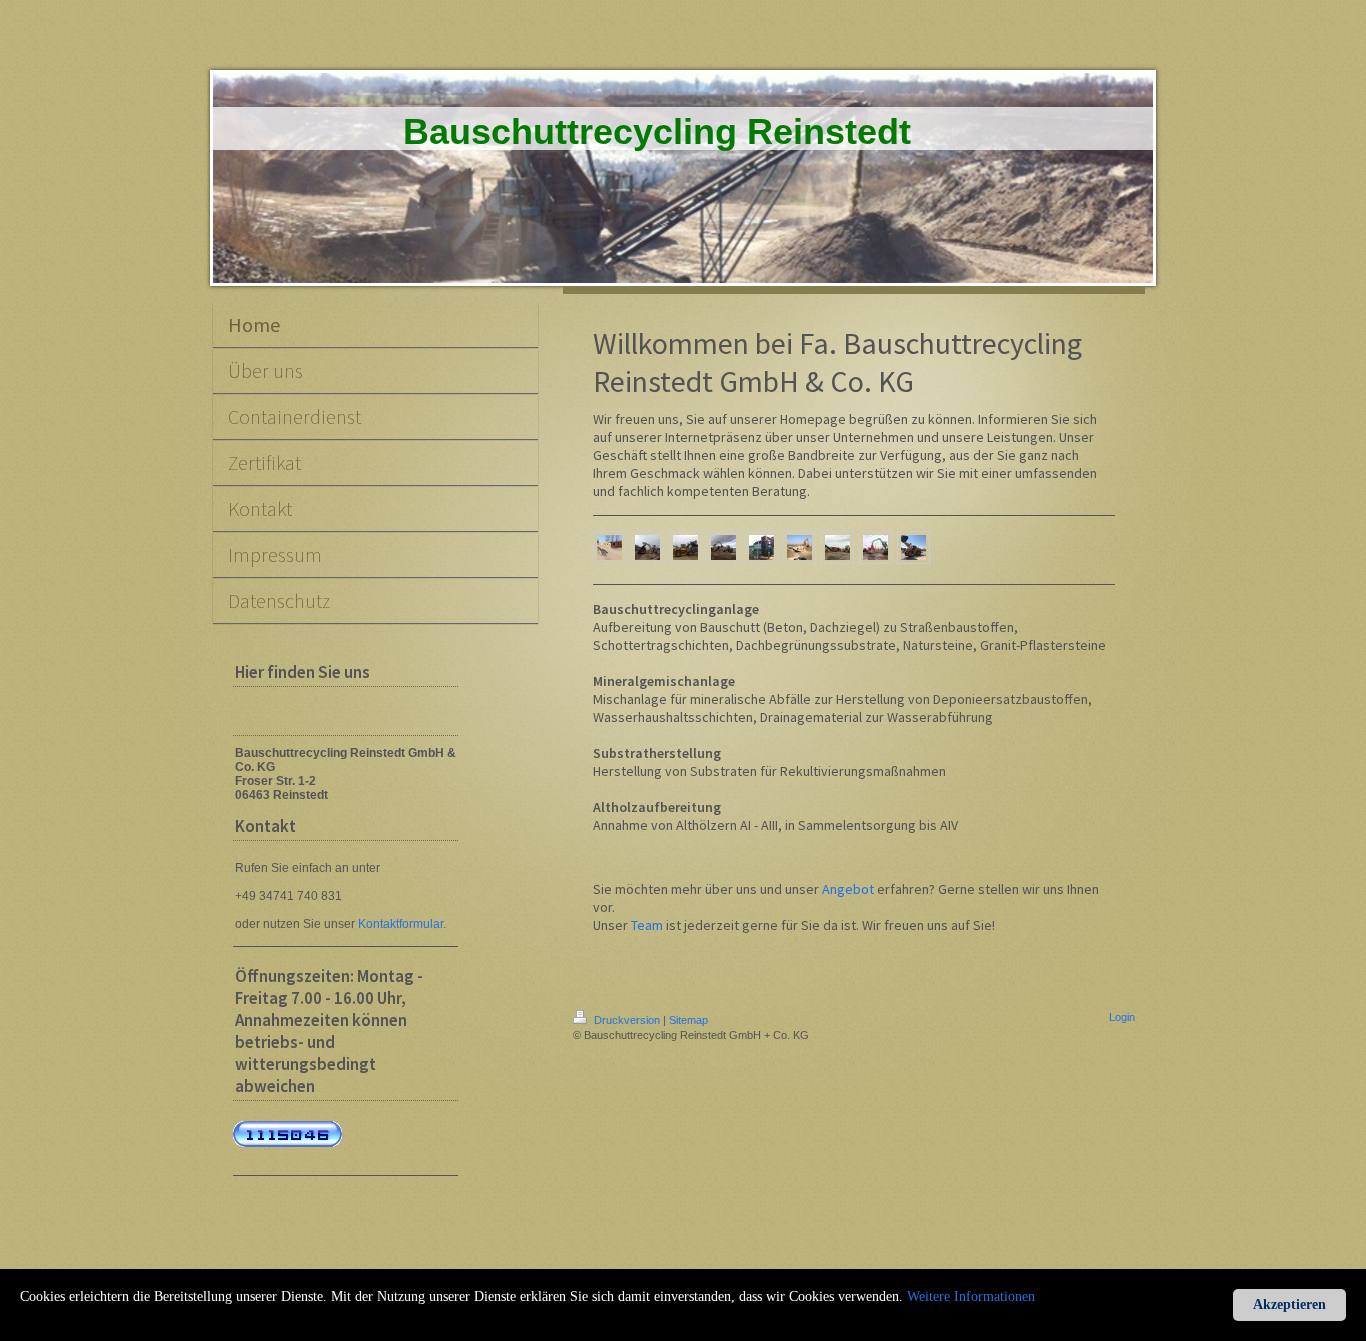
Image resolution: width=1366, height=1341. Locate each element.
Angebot (848, 889)
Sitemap (688, 1020)
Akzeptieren (1289, 1304)
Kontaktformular (400, 924)
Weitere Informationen (971, 1296)
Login (1122, 1017)
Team (647, 925)
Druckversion (627, 1020)
